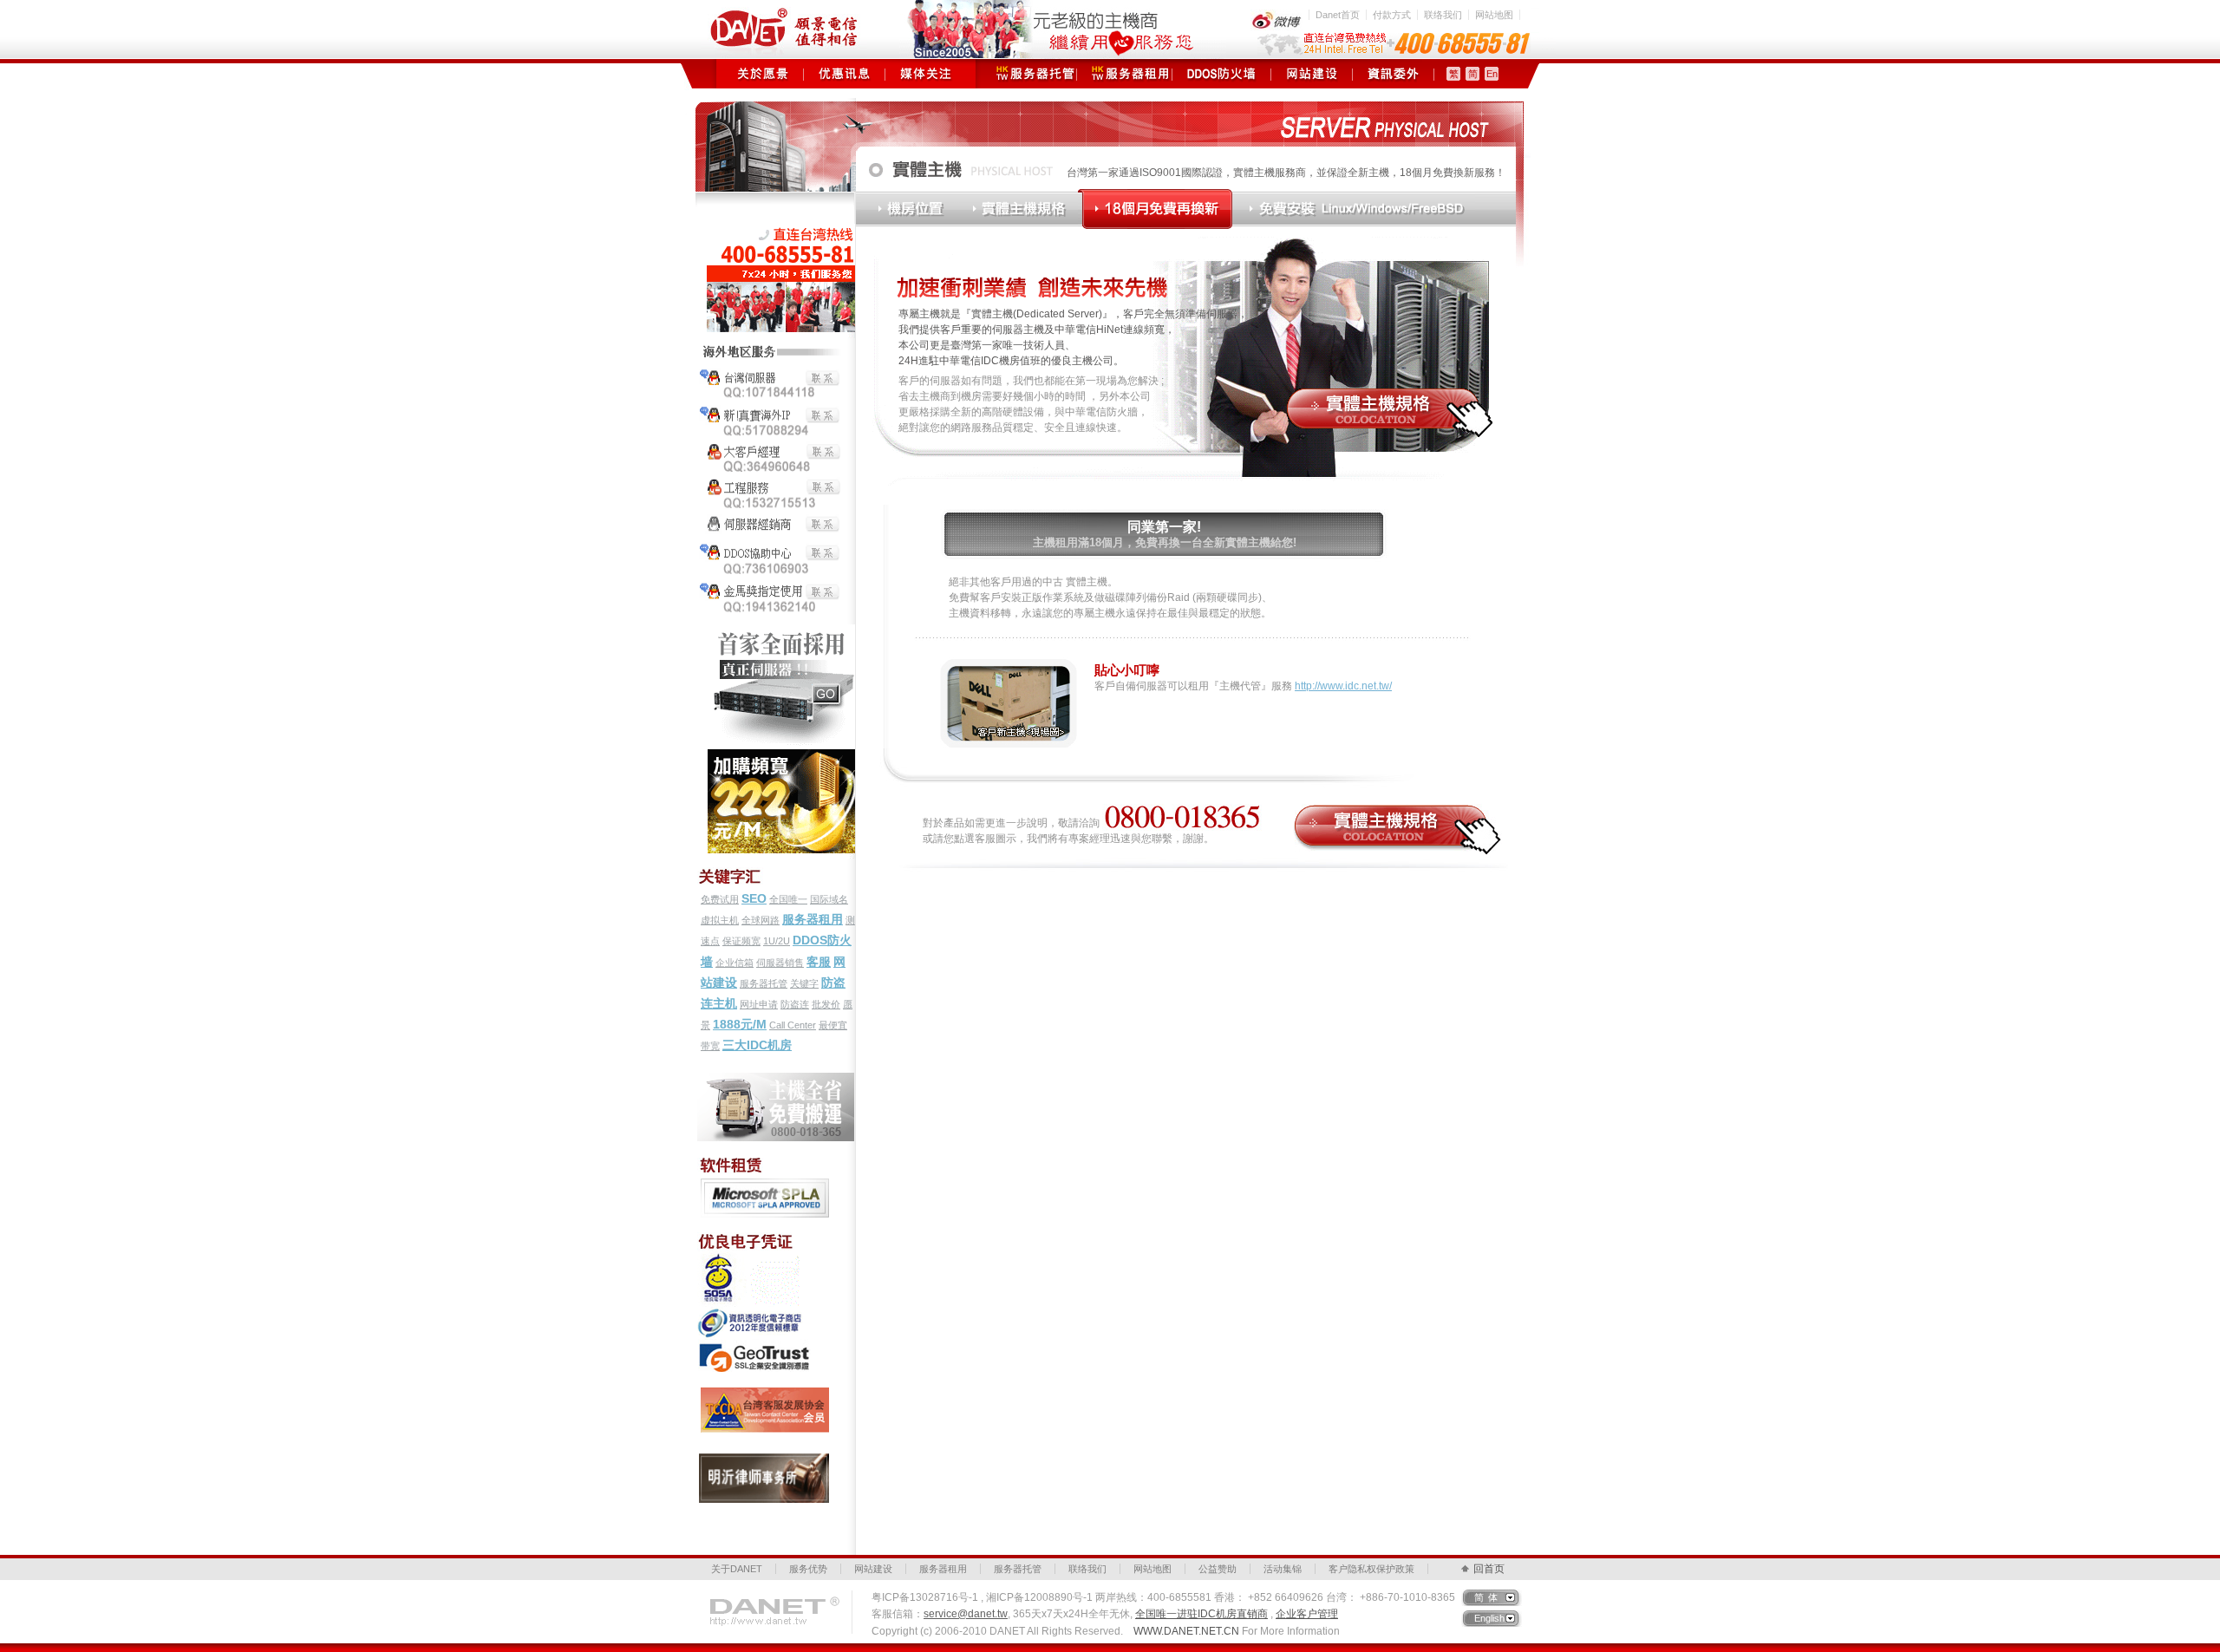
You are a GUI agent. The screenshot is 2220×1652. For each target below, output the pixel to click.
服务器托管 (1029, 74)
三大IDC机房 (757, 1045)
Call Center (793, 1025)
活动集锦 (1283, 1569)
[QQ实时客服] (771, 346)
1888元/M (740, 1024)
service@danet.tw (966, 1614)
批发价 (826, 1004)
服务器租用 (1124, 74)
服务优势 (808, 1569)
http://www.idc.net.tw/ (1343, 686)
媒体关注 (926, 74)
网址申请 (759, 1004)
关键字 (804, 983)
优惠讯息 (844, 74)
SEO (754, 898)
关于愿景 (763, 74)
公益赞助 (1218, 1569)
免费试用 (720, 899)
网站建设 (1312, 74)
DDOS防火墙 (1221, 74)
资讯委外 (1393, 74)
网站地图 (1494, 15)
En (1492, 74)
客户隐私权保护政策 (1371, 1569)
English (1489, 1618)
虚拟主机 (720, 920)
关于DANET (737, 1569)
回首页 (1489, 1569)
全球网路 (761, 920)
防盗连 (795, 1004)
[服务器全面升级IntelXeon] (777, 632)
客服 (819, 962)
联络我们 (1443, 15)
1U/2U (777, 941)
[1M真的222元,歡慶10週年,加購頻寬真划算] (777, 751)
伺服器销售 (780, 963)
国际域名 (829, 899)
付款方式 (1392, 15)
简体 (1488, 1597)
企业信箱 (735, 963)
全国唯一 (788, 899)
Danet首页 (1338, 15)
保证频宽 (741, 941)
